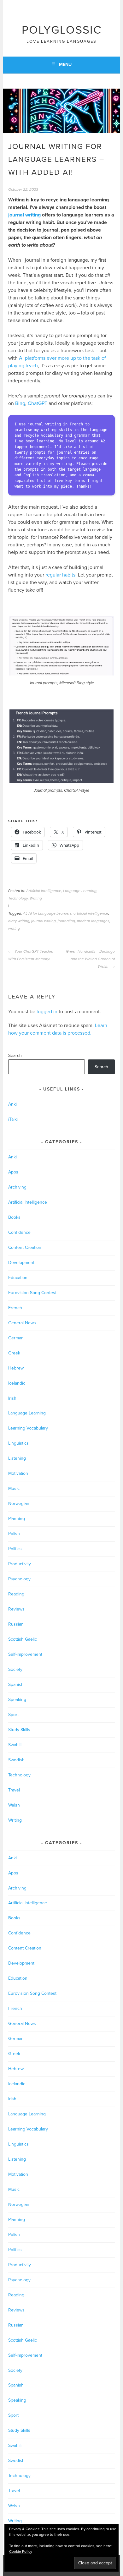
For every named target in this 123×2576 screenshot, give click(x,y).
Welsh (14, 1805)
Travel (14, 1790)
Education (18, 1278)
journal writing (24, 215)
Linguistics (18, 1443)
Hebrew (16, 1368)
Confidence (19, 1232)
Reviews (16, 1609)
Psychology (19, 1579)
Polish (14, 1534)
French (15, 1308)
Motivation (18, 1473)
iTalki (13, 1119)
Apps (13, 1172)
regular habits (60, 575)
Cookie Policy (21, 2551)
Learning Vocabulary (28, 1428)
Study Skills (19, 1730)
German (16, 1338)
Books (14, 1217)
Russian (16, 1624)
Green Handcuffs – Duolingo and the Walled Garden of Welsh (90, 959)
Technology (18, 898)
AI (25, 913)
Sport (13, 1715)
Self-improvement (25, 1654)
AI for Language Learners (50, 913)
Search (15, 1056)
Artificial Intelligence (44, 891)
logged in (47, 1012)
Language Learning (80, 891)
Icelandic (17, 1383)
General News (22, 1323)
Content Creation (25, 1247)
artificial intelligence (91, 913)
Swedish (16, 1760)
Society (15, 1669)
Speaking (17, 1700)
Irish (12, 1398)
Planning (17, 1519)
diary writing (19, 921)
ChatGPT (38, 403)
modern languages (93, 921)
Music (14, 1488)
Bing (20, 403)
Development (21, 1263)
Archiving (17, 1187)
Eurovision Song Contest (32, 1293)
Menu (65, 65)
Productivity (20, 1564)
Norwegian (19, 1504)
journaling (66, 921)
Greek (14, 1353)
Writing (36, 898)
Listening (17, 1458)
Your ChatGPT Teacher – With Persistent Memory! (32, 955)
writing (14, 928)
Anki (12, 1104)
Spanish (16, 1685)
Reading (16, 1594)
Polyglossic (62, 30)
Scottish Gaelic (23, 1639)
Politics (15, 1549)
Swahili (15, 1745)
